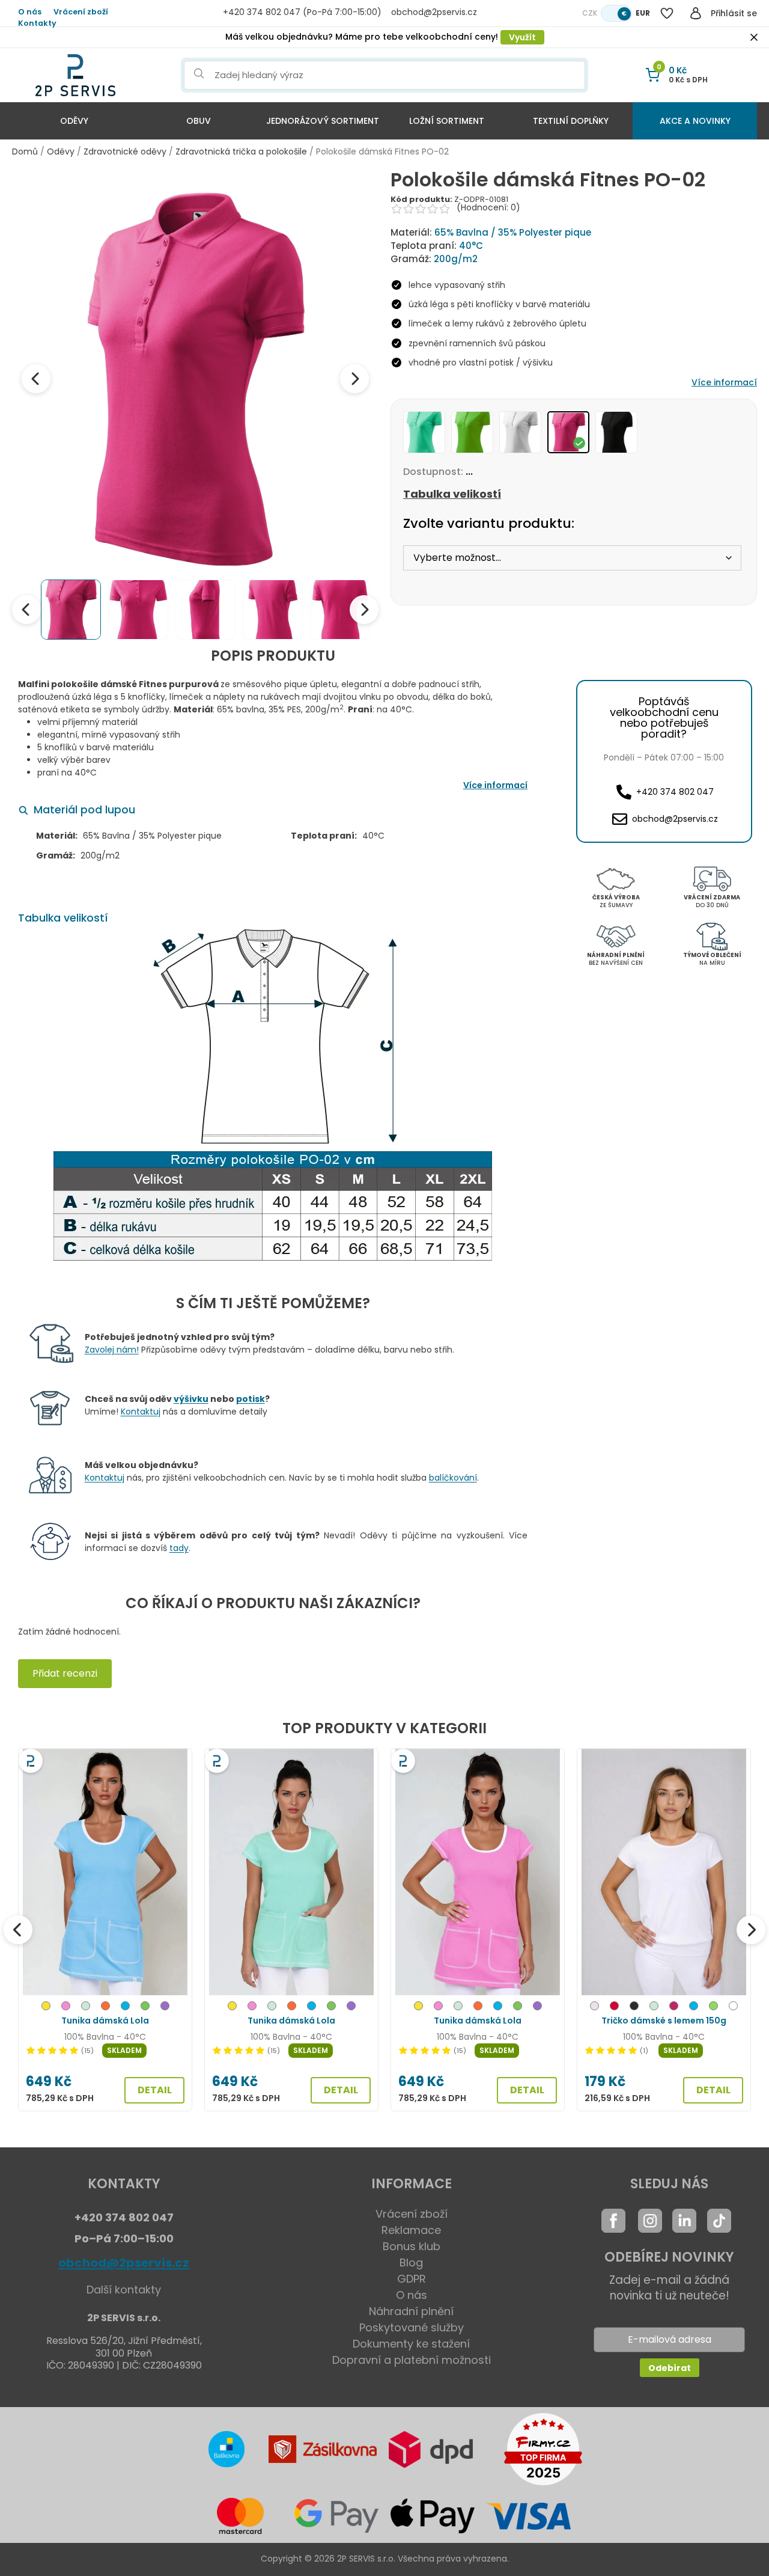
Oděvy (74, 121)
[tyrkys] (125, 2008)
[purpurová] (674, 2008)
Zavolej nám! (112, 1350)
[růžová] (66, 2008)
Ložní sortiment (447, 121)
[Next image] (354, 379)
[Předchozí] (18, 1930)
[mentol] (86, 2008)
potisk (251, 1399)
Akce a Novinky (695, 121)
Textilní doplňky (571, 121)
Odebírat (670, 2368)
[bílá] (733, 2008)
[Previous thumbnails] (26, 610)
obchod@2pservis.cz (124, 2263)
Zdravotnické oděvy (125, 151)
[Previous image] (36, 379)
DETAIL (155, 2090)
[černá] (634, 2008)
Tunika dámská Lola (105, 2021)
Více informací (724, 382)
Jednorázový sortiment (323, 121)
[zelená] (145, 2008)
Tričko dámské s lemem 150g (664, 2021)
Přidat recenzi (65, 1673)
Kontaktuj (141, 1412)
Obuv (199, 121)
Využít (522, 37)
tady (179, 1548)
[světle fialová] (594, 2008)
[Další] (751, 1930)
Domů (25, 151)
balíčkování (453, 1478)
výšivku (191, 1399)
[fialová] (165, 2008)
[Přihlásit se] (696, 13)
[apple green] (713, 2008)
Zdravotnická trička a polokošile (241, 151)
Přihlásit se (734, 13)
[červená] (614, 2008)
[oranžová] (105, 2008)
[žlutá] (46, 2008)
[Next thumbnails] (364, 610)
